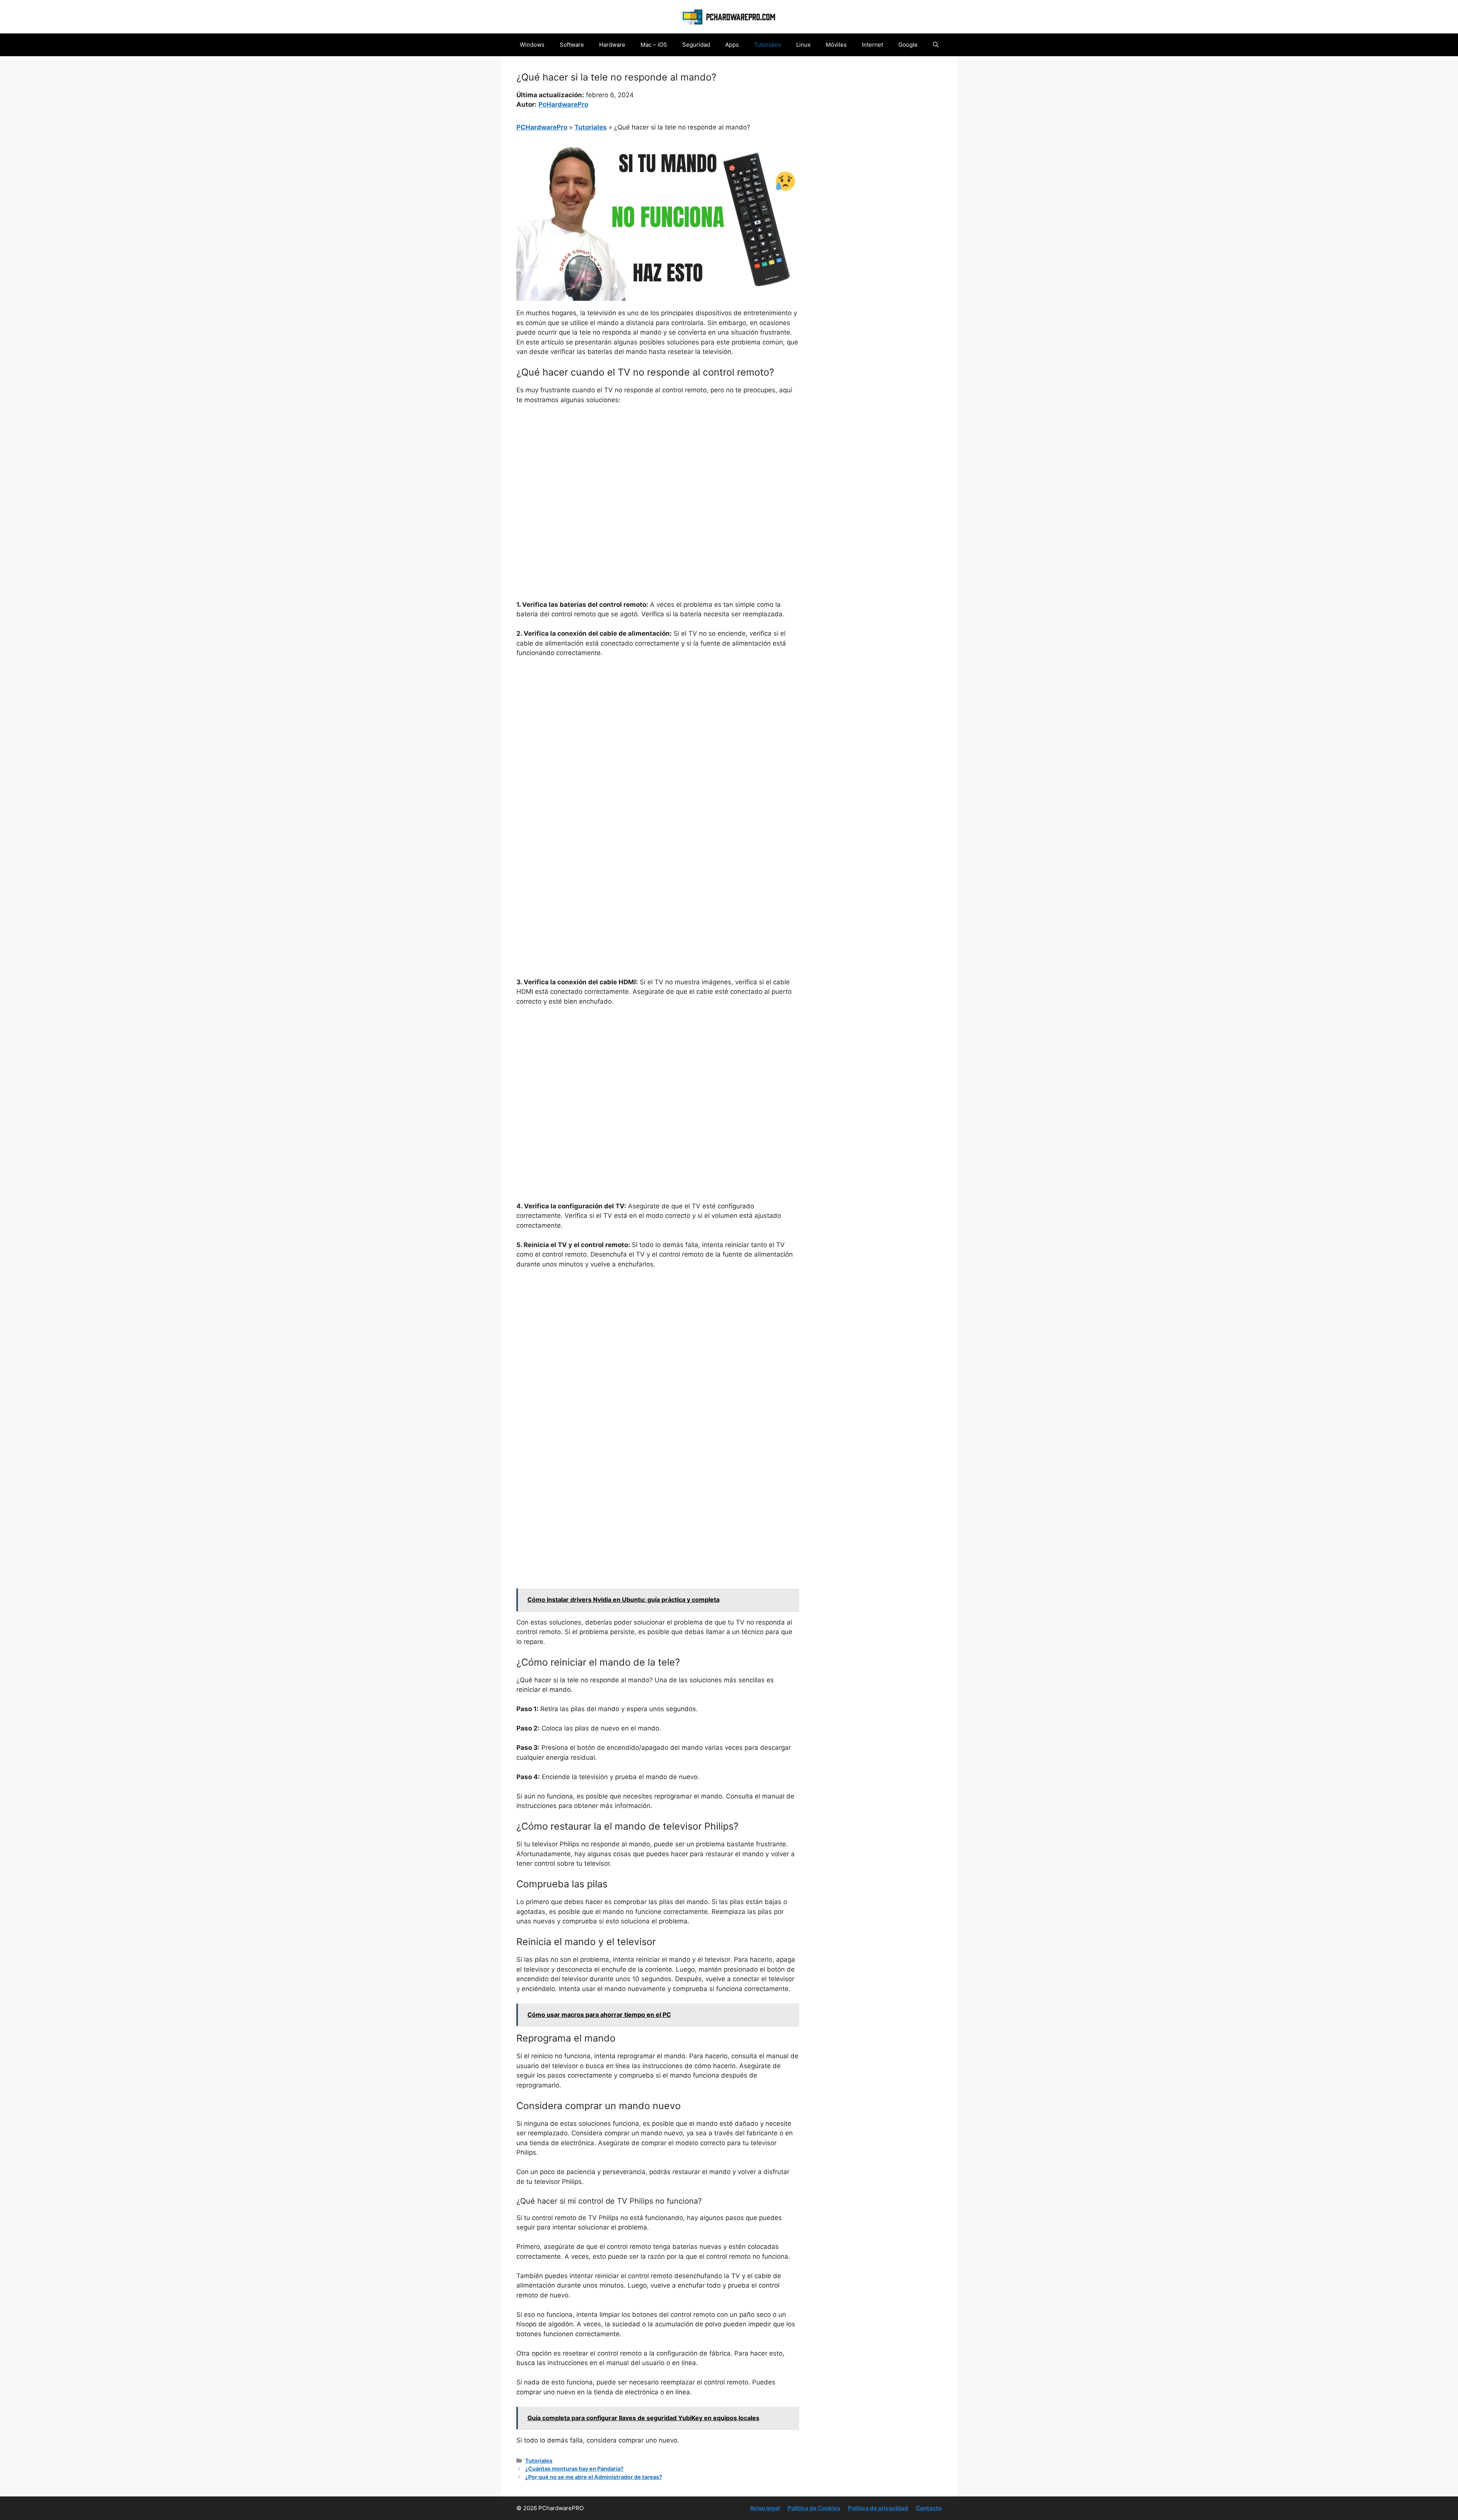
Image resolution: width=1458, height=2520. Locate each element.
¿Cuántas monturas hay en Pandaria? (574, 2469)
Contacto (929, 2508)
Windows (532, 45)
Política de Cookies (814, 2508)
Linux (803, 45)
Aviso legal (765, 2508)
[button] (936, 45)
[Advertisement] (658, 468)
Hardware (612, 45)
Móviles (836, 45)
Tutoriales (768, 45)
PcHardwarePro (563, 104)
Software (572, 45)
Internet (873, 45)
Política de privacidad (878, 2508)
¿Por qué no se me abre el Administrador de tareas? (594, 2477)
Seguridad (696, 45)
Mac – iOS (654, 45)
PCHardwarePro (542, 127)
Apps (732, 45)
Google (908, 45)
